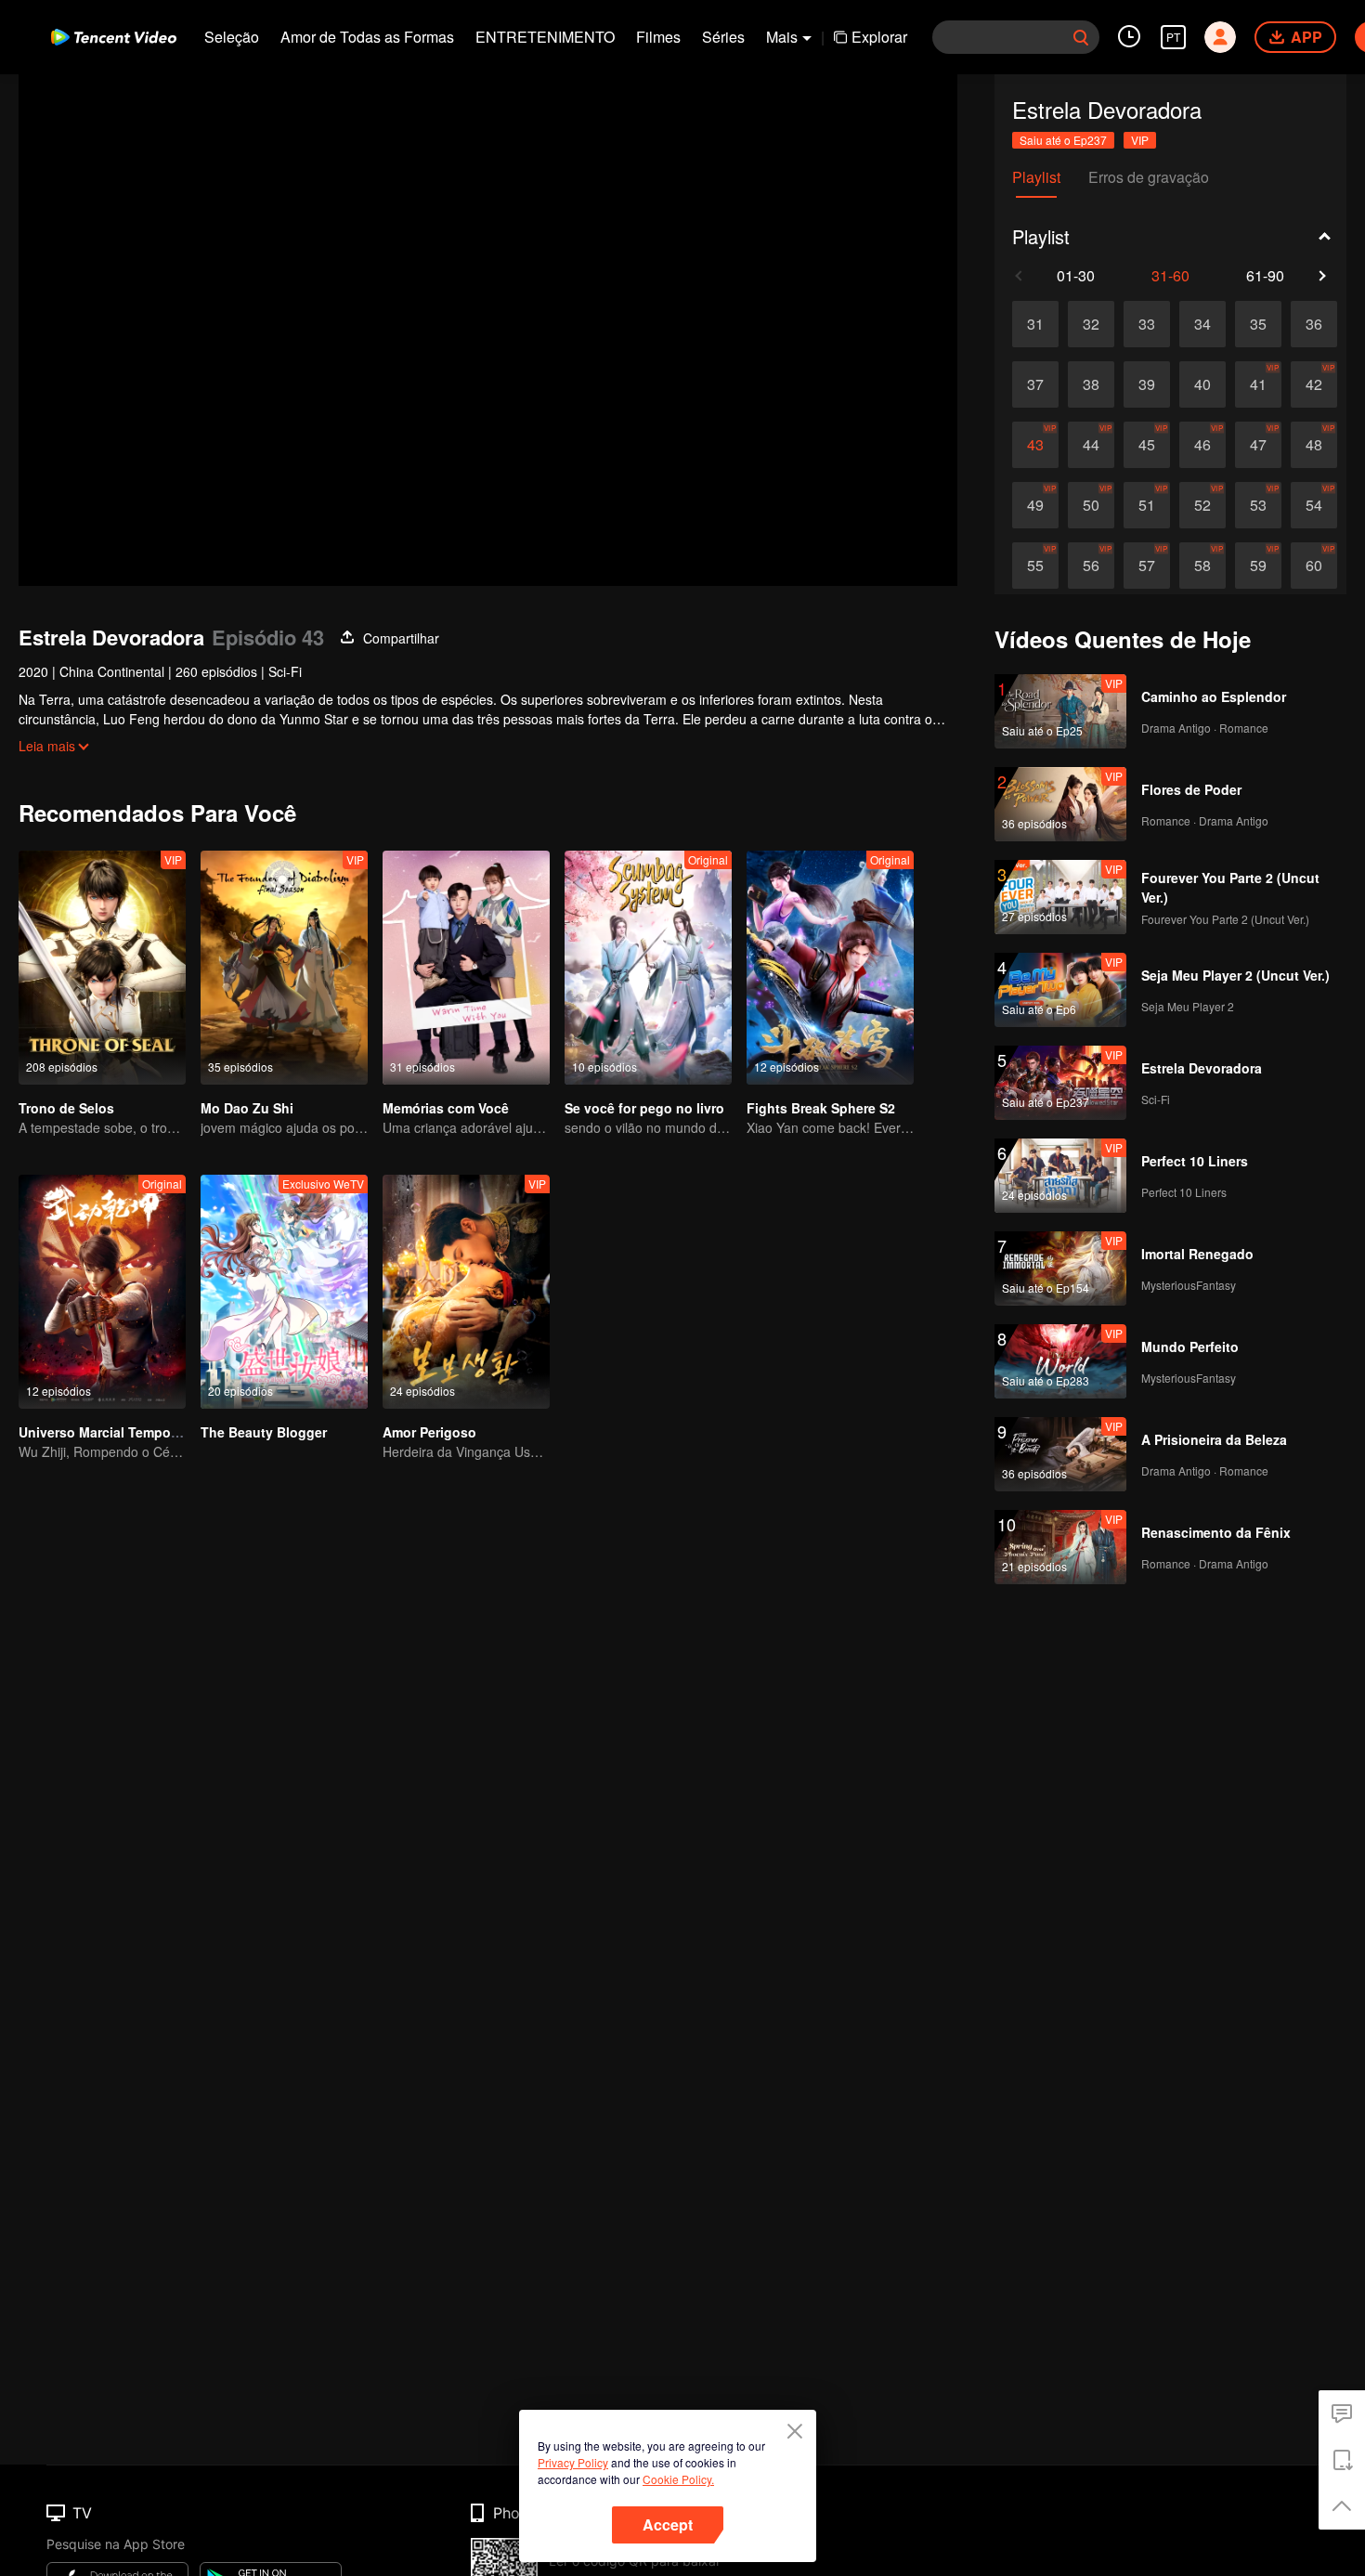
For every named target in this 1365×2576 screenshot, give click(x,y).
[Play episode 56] (1091, 566)
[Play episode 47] (1258, 445)
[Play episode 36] (1314, 324)
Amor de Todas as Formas (367, 37)
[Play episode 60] (1314, 566)
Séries (723, 37)
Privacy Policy (573, 2462)
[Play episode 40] (1202, 384)
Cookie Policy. (678, 2479)
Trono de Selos (66, 1108)
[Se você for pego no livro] (648, 968)
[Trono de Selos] (102, 968)
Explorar (879, 37)
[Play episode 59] (1258, 566)
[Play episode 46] (1202, 445)
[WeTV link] (114, 37)
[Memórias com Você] (466, 968)
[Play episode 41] (1258, 384)
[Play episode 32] (1091, 324)
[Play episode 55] (1035, 566)
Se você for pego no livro (644, 1108)
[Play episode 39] (1147, 384)
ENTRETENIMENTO (545, 37)
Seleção (232, 37)
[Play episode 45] (1147, 445)
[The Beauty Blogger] (284, 1292)
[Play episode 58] (1202, 566)
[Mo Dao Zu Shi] (284, 968)
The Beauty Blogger (264, 1432)
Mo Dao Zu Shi (247, 1108)
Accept (668, 2524)
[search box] (1081, 37)
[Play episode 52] (1202, 505)
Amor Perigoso (429, 1432)
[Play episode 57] (1147, 566)
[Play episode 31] (1035, 324)
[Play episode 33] (1147, 324)
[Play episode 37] (1035, 384)
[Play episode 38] (1091, 384)
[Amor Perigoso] (466, 1292)
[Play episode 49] (1035, 505)
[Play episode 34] (1202, 324)
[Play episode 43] (1035, 445)
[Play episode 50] (1091, 505)
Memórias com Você (446, 1108)
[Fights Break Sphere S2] (830, 968)
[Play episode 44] (1091, 445)
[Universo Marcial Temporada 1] (102, 1292)
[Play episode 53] (1258, 505)
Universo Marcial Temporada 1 (114, 1432)
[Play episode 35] (1258, 324)
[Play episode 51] (1147, 505)
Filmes (658, 37)
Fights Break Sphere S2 (821, 1108)
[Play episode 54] (1314, 505)
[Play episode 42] (1314, 384)
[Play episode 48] (1314, 445)
